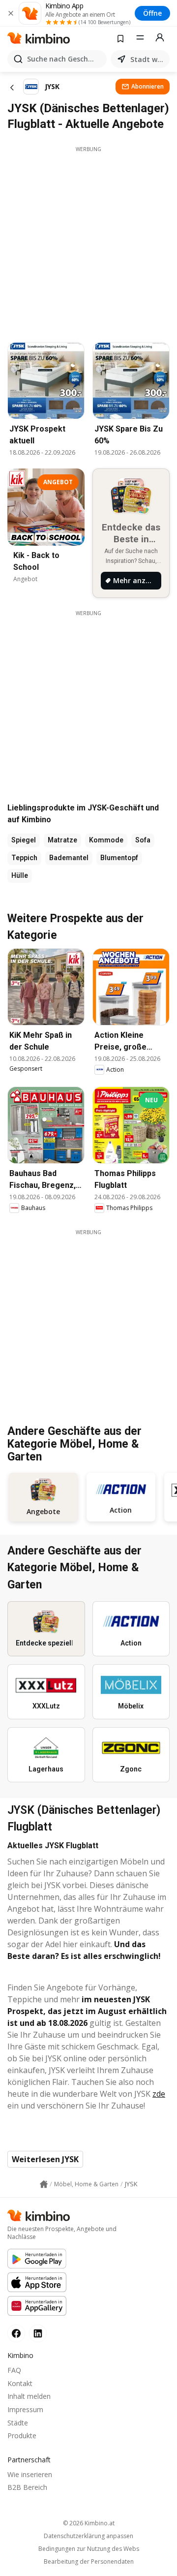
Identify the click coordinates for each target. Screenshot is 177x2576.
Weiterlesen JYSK (45, 2159)
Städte (18, 2423)
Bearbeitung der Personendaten (89, 2562)
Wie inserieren (30, 2474)
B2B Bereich (27, 2487)
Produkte (22, 2436)
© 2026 (89, 2523)
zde (159, 2094)
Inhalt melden (29, 2396)
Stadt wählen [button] (148, 59)
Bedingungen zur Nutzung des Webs (89, 2549)
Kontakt (20, 2383)
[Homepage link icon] (44, 2184)
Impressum (25, 2409)
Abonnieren (147, 86)
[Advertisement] (88, 242)
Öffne (152, 13)
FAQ (14, 2370)
